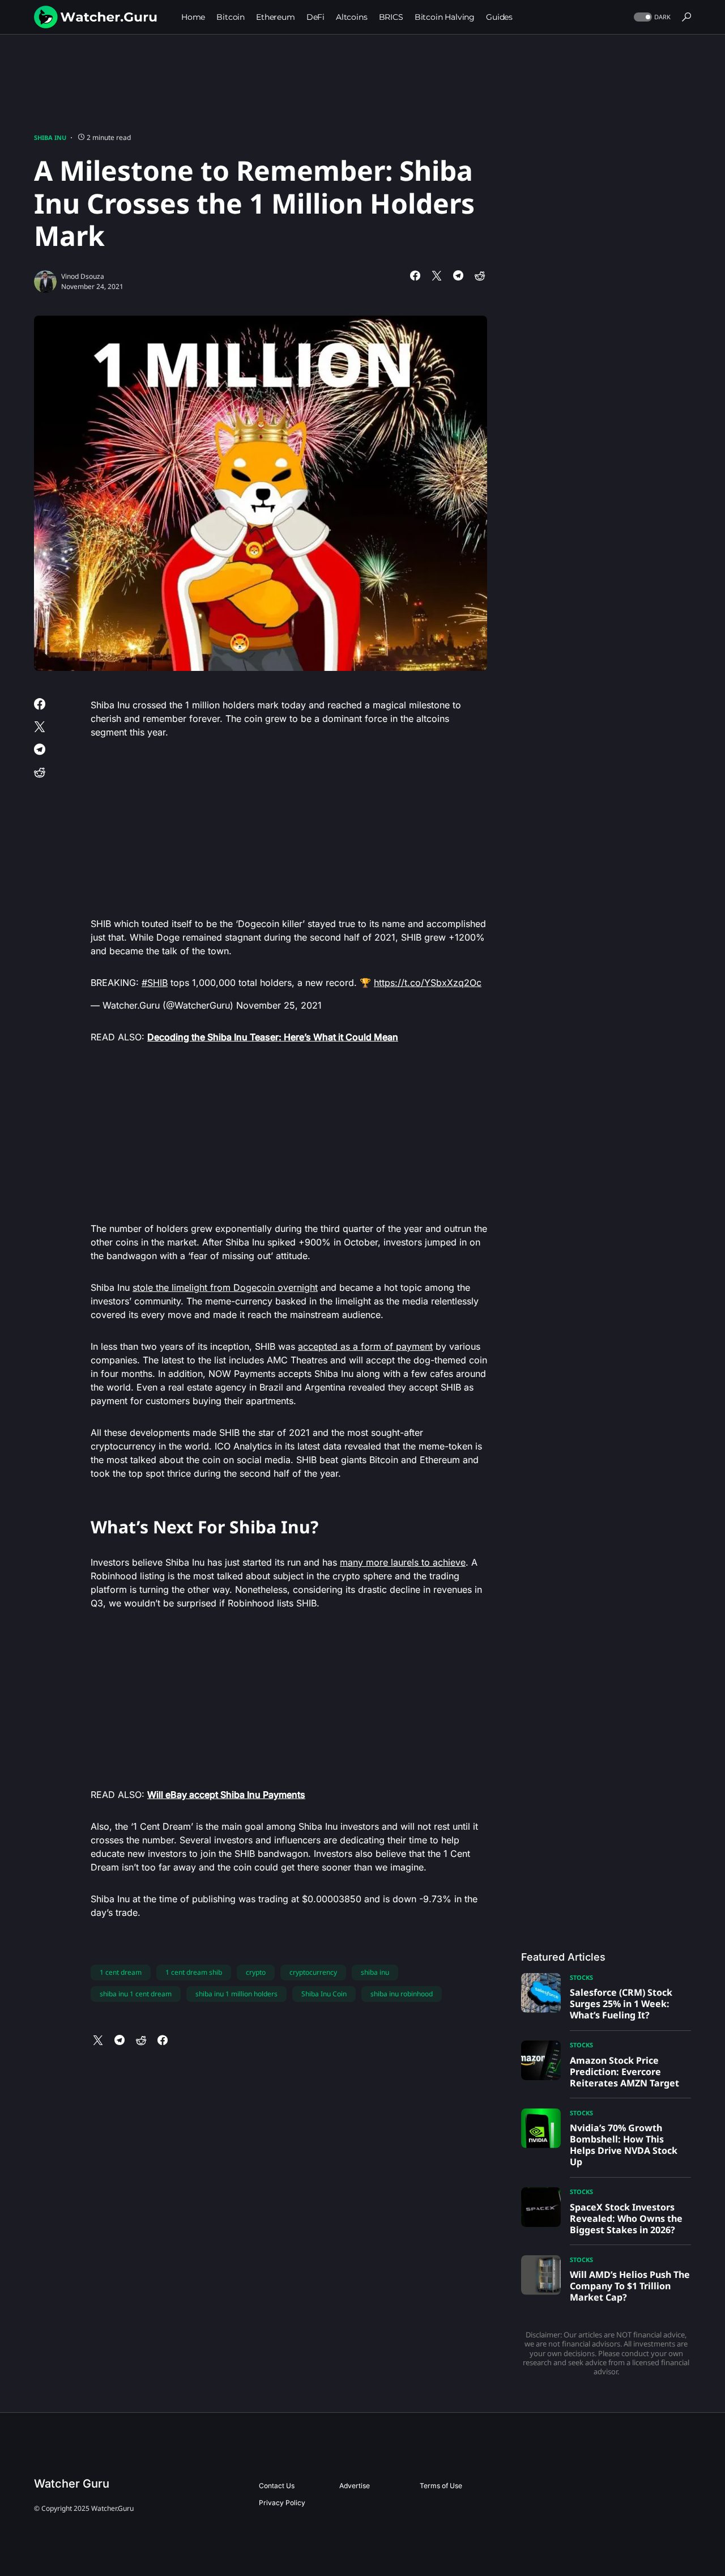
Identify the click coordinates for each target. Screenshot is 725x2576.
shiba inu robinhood (402, 1994)
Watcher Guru (72, 2484)
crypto (256, 1972)
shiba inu (375, 1972)
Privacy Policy (282, 2503)
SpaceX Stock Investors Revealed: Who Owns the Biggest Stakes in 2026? (626, 2218)
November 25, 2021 (279, 1005)
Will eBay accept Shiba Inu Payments (226, 1795)
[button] (651, 17)
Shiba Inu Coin (324, 1994)
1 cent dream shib (194, 1972)
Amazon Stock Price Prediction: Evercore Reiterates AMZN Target (624, 2072)
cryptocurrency (313, 1972)
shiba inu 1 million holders (236, 1994)
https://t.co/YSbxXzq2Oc (428, 983)
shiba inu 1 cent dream (136, 1994)
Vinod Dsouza (83, 276)
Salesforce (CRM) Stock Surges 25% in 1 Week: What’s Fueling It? (621, 2004)
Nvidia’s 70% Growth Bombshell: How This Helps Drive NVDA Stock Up (624, 2145)
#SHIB (155, 983)
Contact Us (277, 2486)
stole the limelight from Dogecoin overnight (225, 1287)
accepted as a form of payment (365, 1346)
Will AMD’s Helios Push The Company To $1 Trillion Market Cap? (630, 2286)
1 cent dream (121, 1972)
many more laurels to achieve (403, 1562)
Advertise (355, 2486)
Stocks (581, 1977)
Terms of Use (441, 2486)
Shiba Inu (50, 137)
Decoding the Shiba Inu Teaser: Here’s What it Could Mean (273, 1037)
